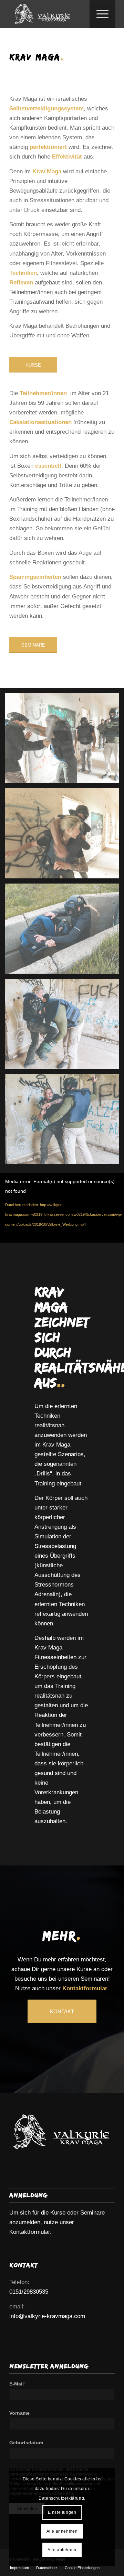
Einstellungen (62, 2512)
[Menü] (99, 14)
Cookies (73, 2479)
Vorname (19, 2413)
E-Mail (17, 2384)
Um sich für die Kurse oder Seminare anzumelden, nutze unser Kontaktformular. (57, 2222)
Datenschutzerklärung (61, 2498)
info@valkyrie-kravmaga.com (47, 2316)
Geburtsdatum (26, 2443)
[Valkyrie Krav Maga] (51, 14)
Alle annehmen (62, 2531)
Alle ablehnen (62, 2550)
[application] (62, 1208)
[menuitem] (102, 14)
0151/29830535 (29, 2292)
